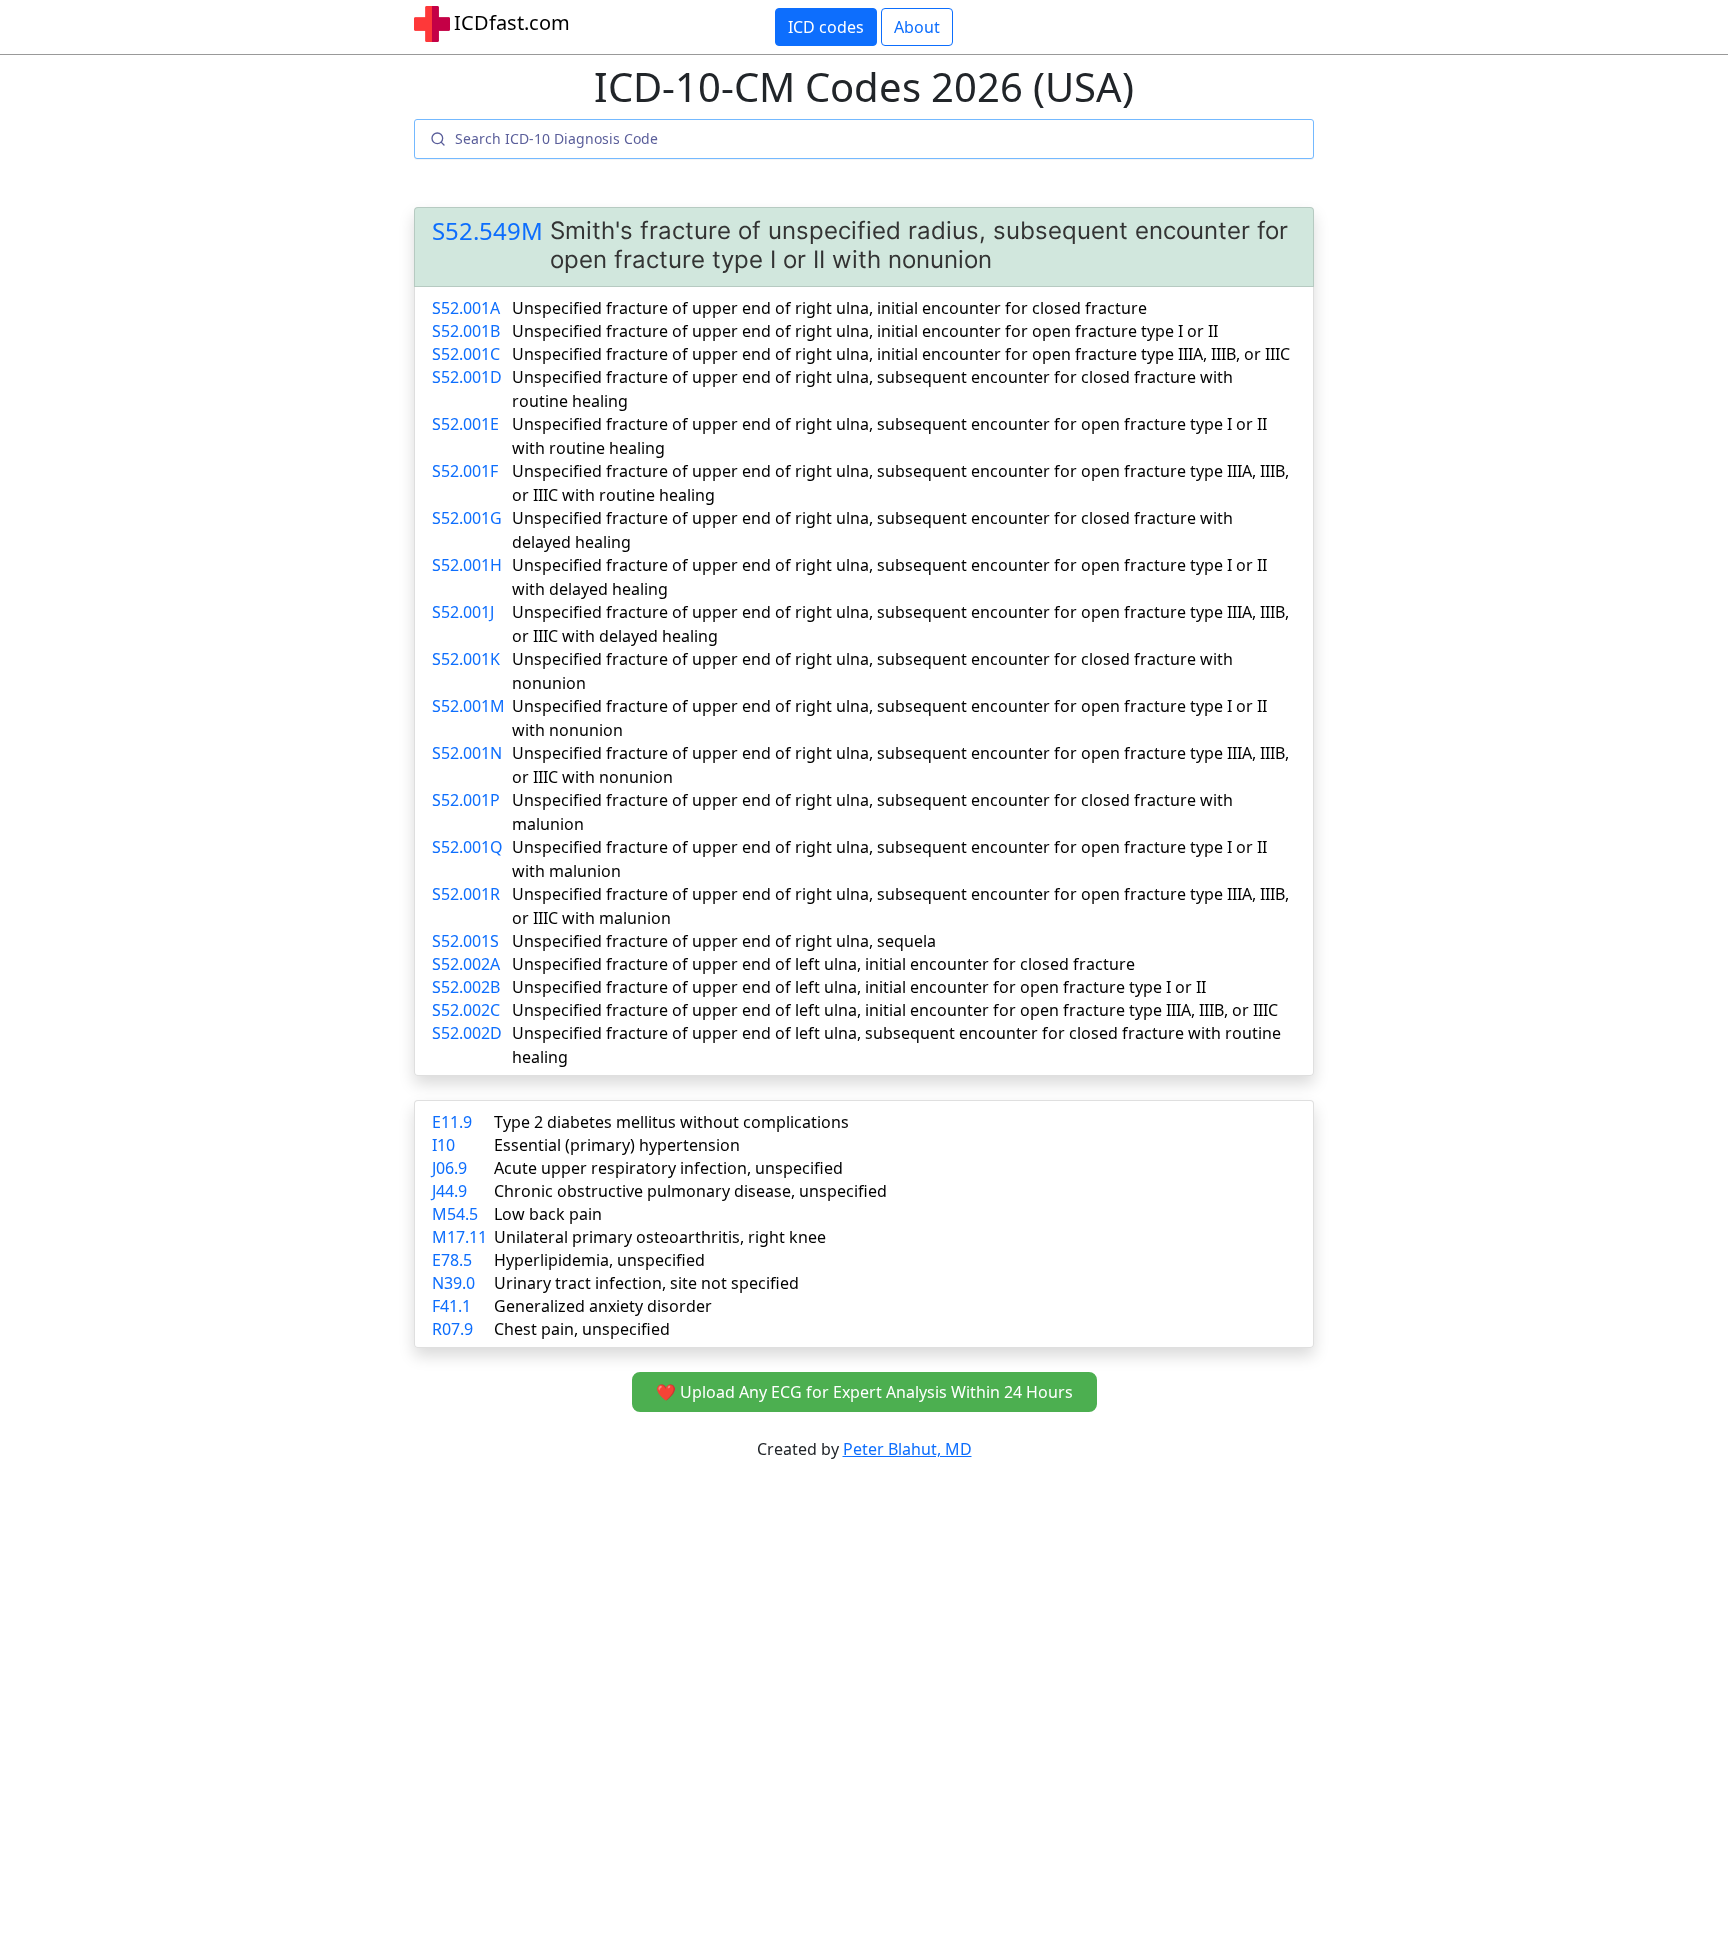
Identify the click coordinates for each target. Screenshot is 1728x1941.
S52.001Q (467, 847)
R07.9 (452, 1329)
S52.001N (467, 753)
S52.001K (466, 659)
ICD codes (826, 27)
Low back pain (548, 1214)
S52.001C (466, 354)
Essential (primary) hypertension (617, 1145)
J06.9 (449, 1168)
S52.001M (468, 706)
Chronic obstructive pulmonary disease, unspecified (690, 1191)
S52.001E (465, 424)
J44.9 (449, 1191)
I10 (443, 1145)
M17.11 (459, 1237)
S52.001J (463, 612)
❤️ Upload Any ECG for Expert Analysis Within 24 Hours (864, 1392)
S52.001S (465, 941)
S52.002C (466, 1010)
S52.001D (467, 377)
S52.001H (467, 565)
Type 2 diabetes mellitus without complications (671, 1122)
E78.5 (452, 1260)
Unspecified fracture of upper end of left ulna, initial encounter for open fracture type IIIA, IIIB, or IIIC (895, 1010)
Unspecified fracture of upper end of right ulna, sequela (724, 941)
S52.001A (466, 308)
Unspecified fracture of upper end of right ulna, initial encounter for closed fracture (829, 308)
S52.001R (466, 894)
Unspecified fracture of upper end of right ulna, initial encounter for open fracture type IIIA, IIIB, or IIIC (901, 354)
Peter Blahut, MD (907, 1449)
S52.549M (487, 231)
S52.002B (466, 987)
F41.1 (451, 1306)
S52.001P (466, 800)
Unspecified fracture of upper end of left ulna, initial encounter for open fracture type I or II (859, 987)
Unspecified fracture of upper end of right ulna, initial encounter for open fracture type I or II (865, 331)
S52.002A (466, 964)
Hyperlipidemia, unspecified (599, 1260)
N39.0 (453, 1283)
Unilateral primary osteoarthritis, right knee (660, 1237)
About (917, 27)
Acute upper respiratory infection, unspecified (668, 1168)
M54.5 (455, 1214)
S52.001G (467, 518)
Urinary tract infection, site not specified (646, 1283)
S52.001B (466, 331)
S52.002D (467, 1033)
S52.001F (465, 471)
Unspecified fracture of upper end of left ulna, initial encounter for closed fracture (823, 964)
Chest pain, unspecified (582, 1329)
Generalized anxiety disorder (603, 1306)
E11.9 (452, 1122)
